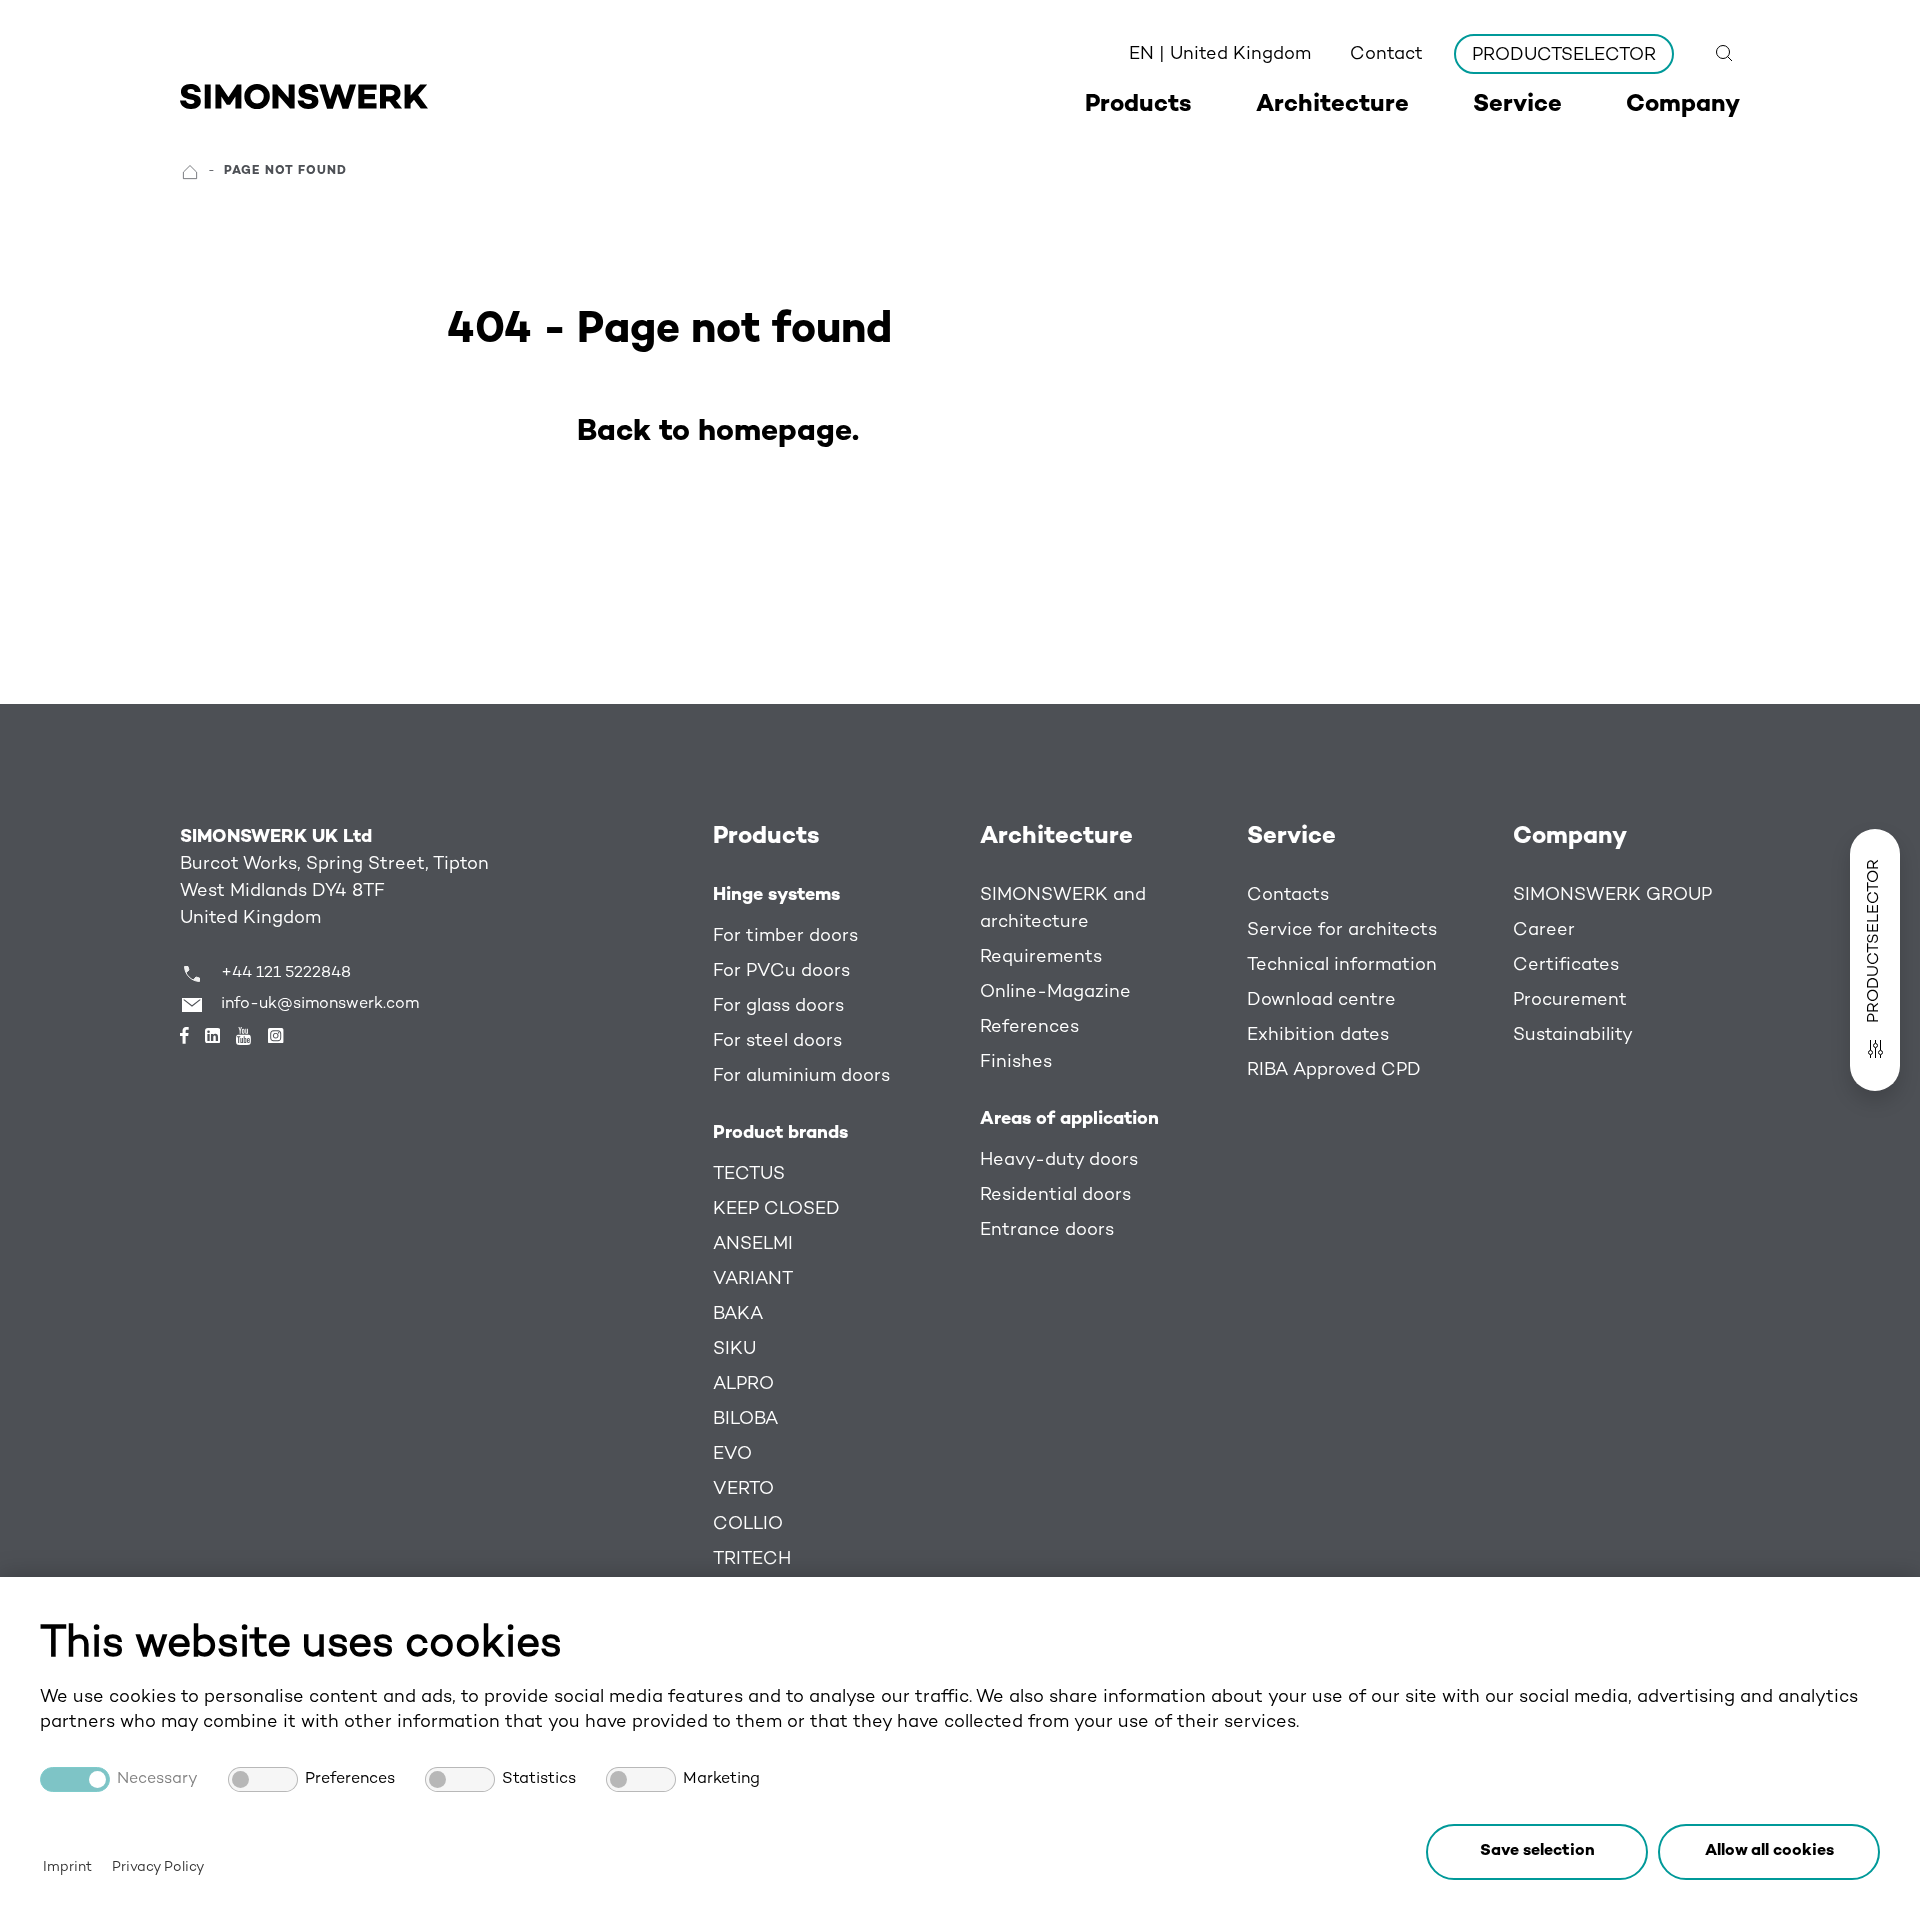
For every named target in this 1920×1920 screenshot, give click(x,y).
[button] (1769, 1852)
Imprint (67, 1867)
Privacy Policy (158, 1867)
